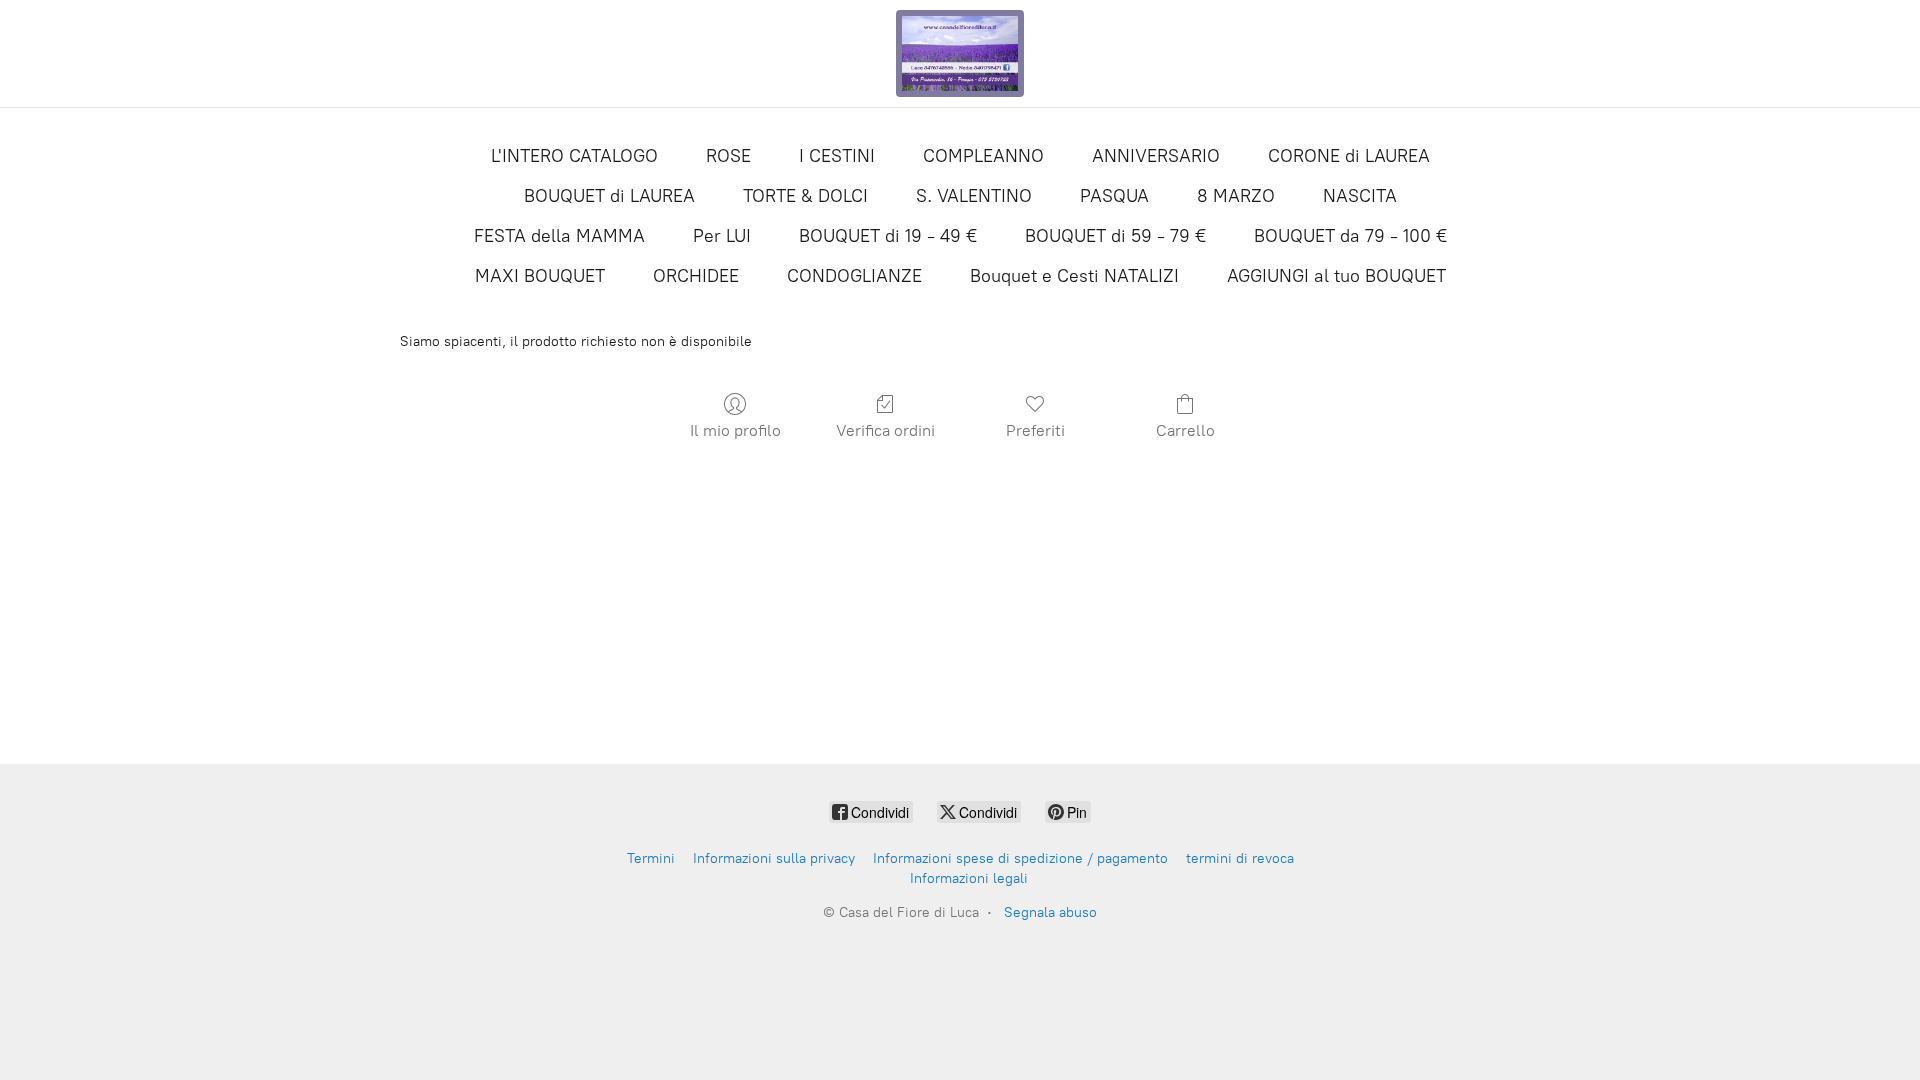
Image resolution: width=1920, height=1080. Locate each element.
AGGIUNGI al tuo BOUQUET (1336, 276)
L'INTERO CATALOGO (574, 156)
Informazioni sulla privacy (774, 858)
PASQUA (1114, 196)
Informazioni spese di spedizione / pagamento (1020, 858)
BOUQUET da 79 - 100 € (1350, 236)
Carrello (1185, 430)
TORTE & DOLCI (805, 196)
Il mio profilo (735, 430)
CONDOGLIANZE (854, 276)
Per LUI (722, 236)
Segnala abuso (1050, 912)
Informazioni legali (969, 878)
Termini (651, 858)
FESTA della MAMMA (559, 236)
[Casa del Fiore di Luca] (960, 53)
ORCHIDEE (696, 276)
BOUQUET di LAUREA (609, 196)
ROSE (728, 156)
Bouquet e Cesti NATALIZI (1074, 276)
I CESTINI (837, 156)
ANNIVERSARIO (1156, 156)
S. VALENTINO (974, 196)
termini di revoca (1240, 858)
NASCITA (1360, 196)
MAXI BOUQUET (540, 276)
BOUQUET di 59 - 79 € (1115, 236)
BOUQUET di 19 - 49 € (888, 236)
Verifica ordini (885, 430)
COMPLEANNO (983, 156)
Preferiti (1035, 430)
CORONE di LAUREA (1349, 156)
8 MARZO (1236, 196)
